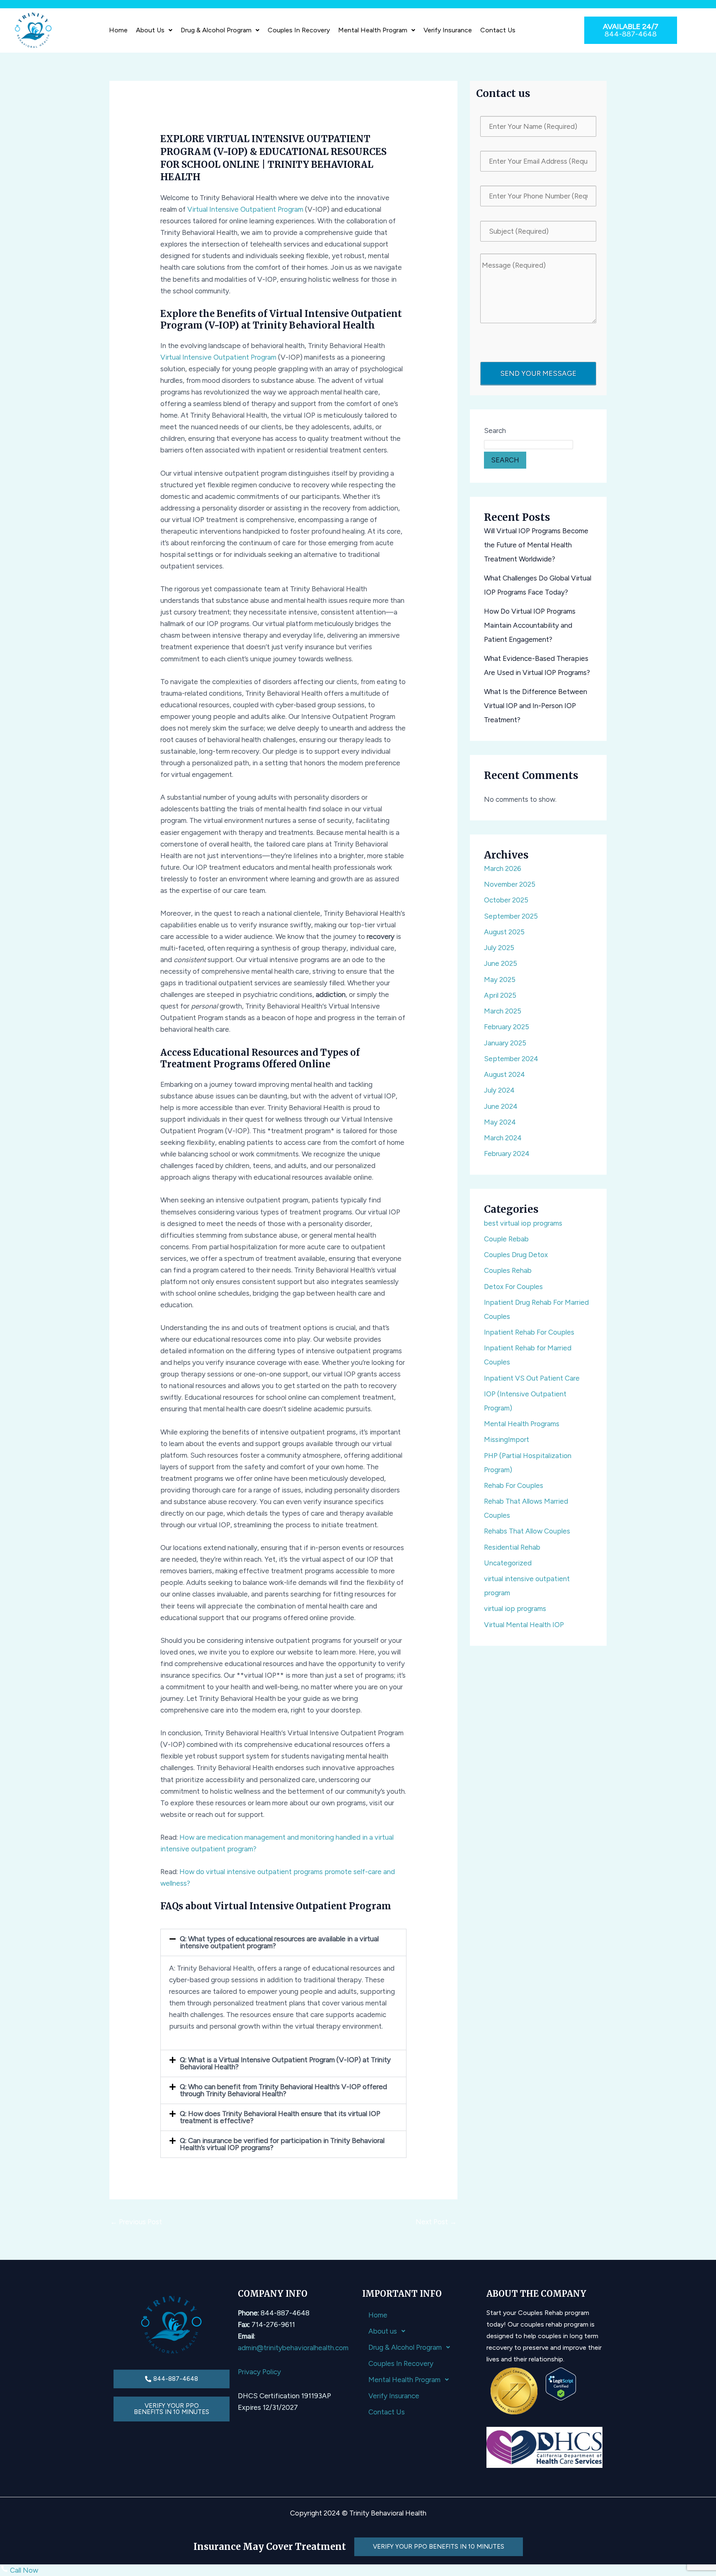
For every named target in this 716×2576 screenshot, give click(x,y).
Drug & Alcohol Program (216, 30)
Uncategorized (508, 1563)
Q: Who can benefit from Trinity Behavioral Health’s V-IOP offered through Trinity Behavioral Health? (283, 2090)
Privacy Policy (259, 2372)
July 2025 (499, 948)
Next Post (436, 2222)
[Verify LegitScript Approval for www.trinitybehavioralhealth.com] (561, 2383)
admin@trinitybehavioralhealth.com (293, 2348)
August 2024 (504, 1074)
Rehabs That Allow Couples (527, 1531)
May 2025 (500, 980)
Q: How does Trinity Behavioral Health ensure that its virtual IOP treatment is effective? (280, 2117)
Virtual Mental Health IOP (524, 1625)
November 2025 (510, 884)
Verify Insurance (448, 30)
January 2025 (505, 1043)
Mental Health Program (373, 30)
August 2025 (504, 932)
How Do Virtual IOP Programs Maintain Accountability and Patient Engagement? (530, 625)
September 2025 (511, 916)
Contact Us (498, 30)
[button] (154, 30)
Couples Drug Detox (516, 1255)
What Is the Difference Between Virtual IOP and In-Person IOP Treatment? (536, 706)
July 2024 (499, 1090)
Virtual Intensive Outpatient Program (245, 209)
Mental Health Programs (522, 1424)
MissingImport (507, 1439)
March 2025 (503, 1011)
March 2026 (503, 868)
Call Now (23, 2570)
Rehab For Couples (514, 1485)
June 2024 (501, 1106)
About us (150, 30)
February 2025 (507, 1027)
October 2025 (506, 900)
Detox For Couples (513, 1287)
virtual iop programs (515, 1608)
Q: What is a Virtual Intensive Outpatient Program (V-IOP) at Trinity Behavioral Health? (285, 2063)
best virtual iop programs (523, 1223)
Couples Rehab (508, 1270)
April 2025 (500, 995)
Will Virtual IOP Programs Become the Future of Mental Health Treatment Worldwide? (536, 545)
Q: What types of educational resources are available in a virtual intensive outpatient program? (279, 1942)
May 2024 (500, 1122)
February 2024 (507, 1154)
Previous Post (136, 2222)
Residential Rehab (512, 1547)
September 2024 (511, 1059)
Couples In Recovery (299, 30)
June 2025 (501, 963)
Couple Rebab (506, 1239)
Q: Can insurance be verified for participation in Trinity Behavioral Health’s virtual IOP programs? (282, 2144)
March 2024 (503, 1138)
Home (118, 30)
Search (495, 431)
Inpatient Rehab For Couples (529, 1332)
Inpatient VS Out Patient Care (532, 1378)
